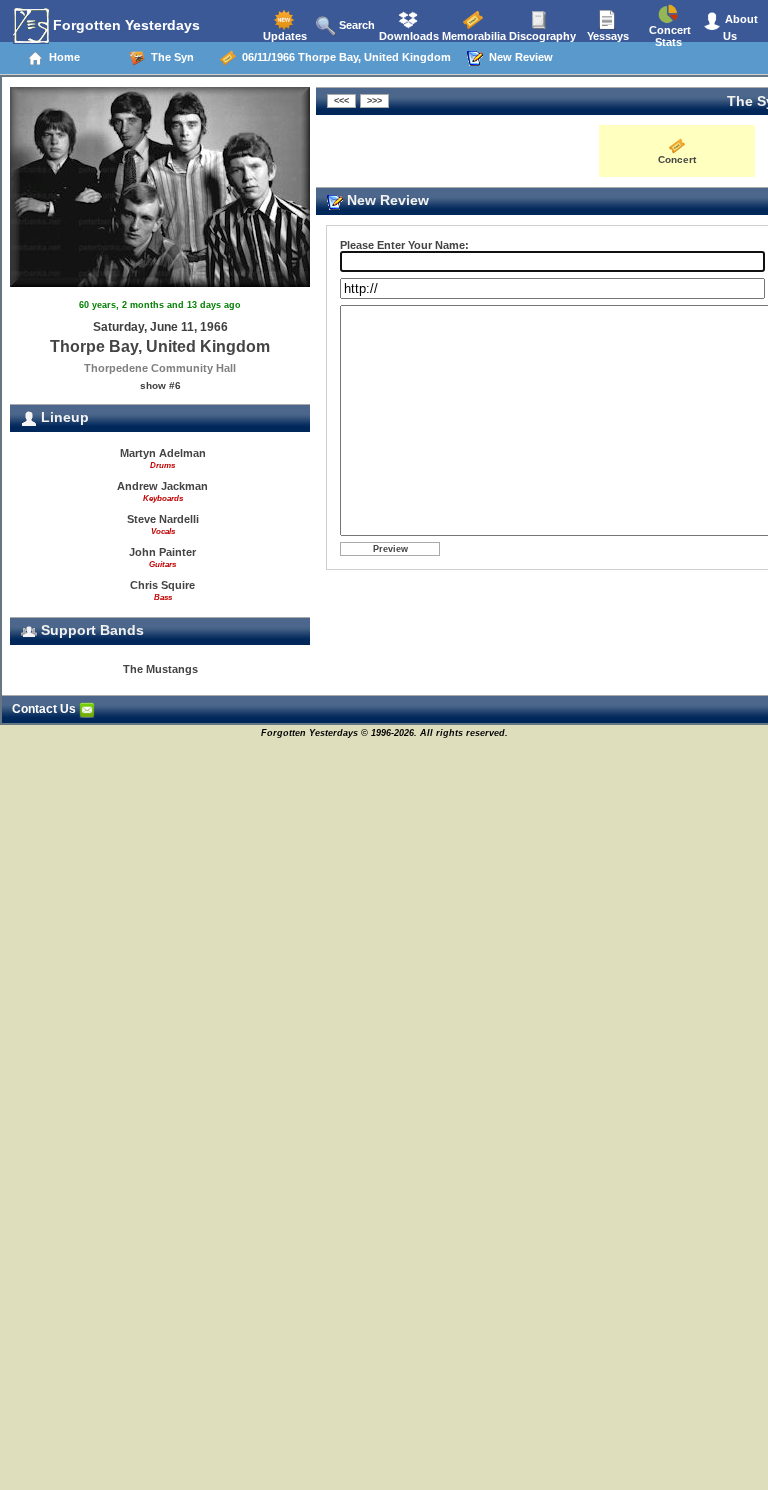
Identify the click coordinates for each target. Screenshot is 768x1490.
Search (355, 25)
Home (61, 57)
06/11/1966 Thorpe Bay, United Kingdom (343, 57)
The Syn (169, 57)
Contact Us (45, 709)
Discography (541, 36)
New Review (518, 57)
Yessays (606, 36)
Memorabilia (472, 36)
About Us (740, 27)
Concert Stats (668, 36)
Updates (283, 36)
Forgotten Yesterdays (124, 25)
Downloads (407, 36)
